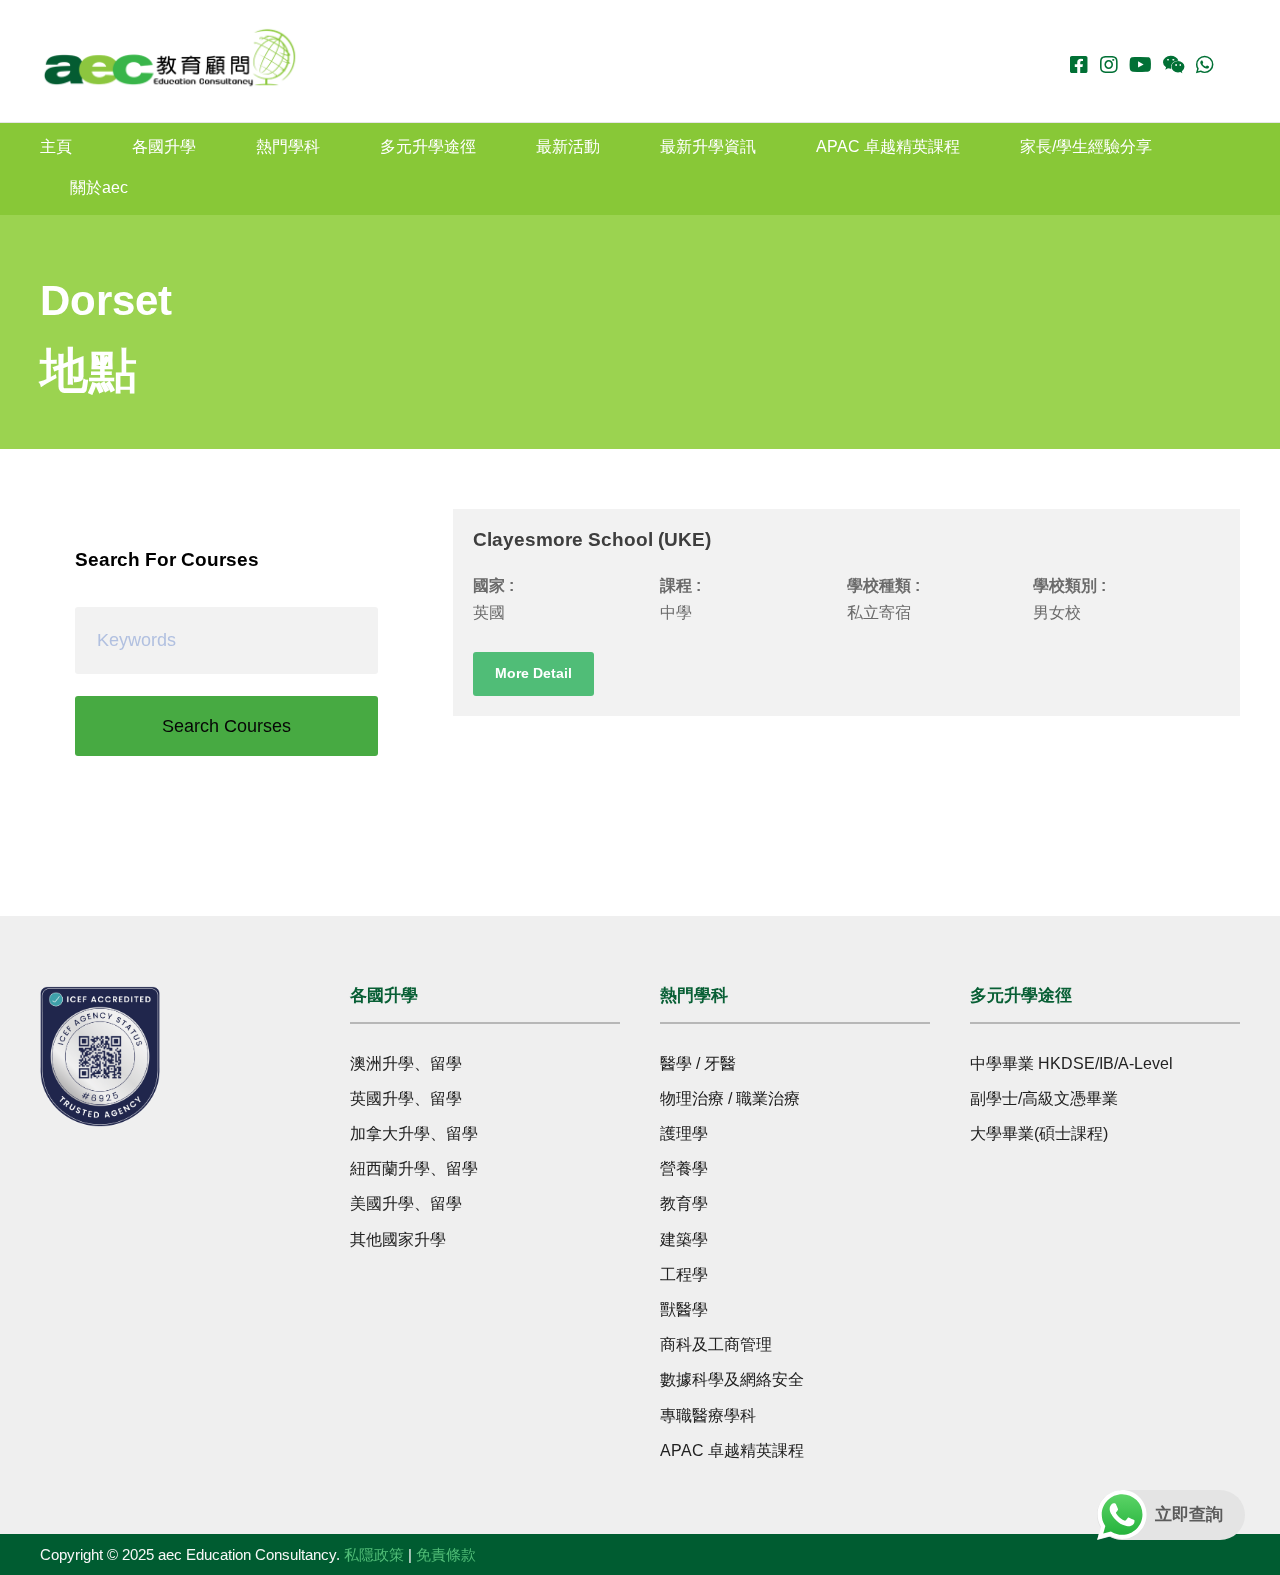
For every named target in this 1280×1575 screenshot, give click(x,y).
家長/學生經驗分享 (1086, 146)
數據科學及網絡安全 (732, 1379)
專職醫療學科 (708, 1415)
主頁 (56, 146)
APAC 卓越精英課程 (888, 146)
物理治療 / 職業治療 (730, 1098)
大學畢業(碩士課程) (1039, 1133)
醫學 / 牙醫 (698, 1063)
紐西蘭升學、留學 (414, 1168)
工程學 (684, 1274)
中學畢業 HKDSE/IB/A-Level (1071, 1063)
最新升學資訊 (708, 146)
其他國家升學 (398, 1239)
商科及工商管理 (716, 1344)
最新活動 (568, 146)
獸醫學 (684, 1309)
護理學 (684, 1133)
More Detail (533, 673)
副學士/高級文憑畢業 (1044, 1098)
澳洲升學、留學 (406, 1063)
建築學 (684, 1239)
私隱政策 (374, 1554)
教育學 (684, 1203)
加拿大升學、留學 (414, 1133)
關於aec (99, 187)
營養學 (684, 1168)
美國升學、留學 (406, 1203)
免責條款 (446, 1554)
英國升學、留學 (406, 1098)
